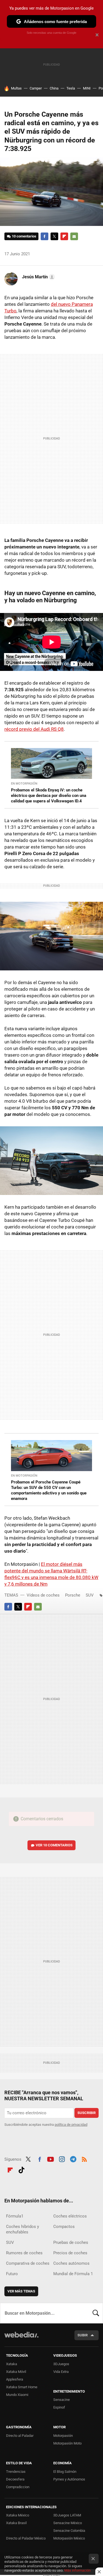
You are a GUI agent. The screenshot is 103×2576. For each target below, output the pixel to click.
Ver (54, 1845)
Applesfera (15, 2379)
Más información (77, 2570)
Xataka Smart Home (22, 2387)
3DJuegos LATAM (67, 2515)
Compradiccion (18, 2487)
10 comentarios (24, 236)
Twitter (54, 236)
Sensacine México (68, 2523)
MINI (87, 88)
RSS (84, 2159)
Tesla (71, 88)
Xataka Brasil (16, 2523)
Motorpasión (63, 2436)
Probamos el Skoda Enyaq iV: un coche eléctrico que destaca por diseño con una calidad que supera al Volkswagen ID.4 (49, 796)
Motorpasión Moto (67, 2443)
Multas (16, 88)
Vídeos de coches (43, 1595)
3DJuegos (61, 2364)
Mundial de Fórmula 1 (73, 2274)
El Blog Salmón (65, 2472)
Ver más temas (21, 2291)
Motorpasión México (69, 2538)
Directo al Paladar (20, 2436)
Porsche (73, 1595)
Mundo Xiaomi (17, 2395)
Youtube (51, 2159)
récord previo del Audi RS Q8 (34, 729)
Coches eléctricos (70, 2216)
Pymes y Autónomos (69, 2479)
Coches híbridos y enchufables (23, 2229)
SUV (90, 1595)
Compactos (64, 2227)
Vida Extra (61, 2372)
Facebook (44, 236)
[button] (38, 277)
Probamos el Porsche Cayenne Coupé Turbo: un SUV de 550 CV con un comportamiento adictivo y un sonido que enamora (49, 1490)
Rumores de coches (24, 2253)
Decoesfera (15, 2479)
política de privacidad (71, 2125)
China (54, 88)
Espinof (59, 2407)
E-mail (74, 236)
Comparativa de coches (28, 2263)
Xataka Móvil (16, 2372)
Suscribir (87, 2113)
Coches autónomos (71, 2263)
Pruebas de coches (71, 2242)
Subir (83, 2335)
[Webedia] (21, 2338)
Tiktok (21, 2169)
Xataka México (18, 2515)
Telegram (73, 2159)
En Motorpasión (24, 784)
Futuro (12, 2274)
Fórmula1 (15, 2216)
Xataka (12, 2364)
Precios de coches (70, 2253)
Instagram (62, 2159)
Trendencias (16, 2472)
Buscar (96, 2313)
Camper (36, 88)
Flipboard (64, 236)
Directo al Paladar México (26, 2538)
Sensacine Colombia (69, 2531)
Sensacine (62, 2400)
